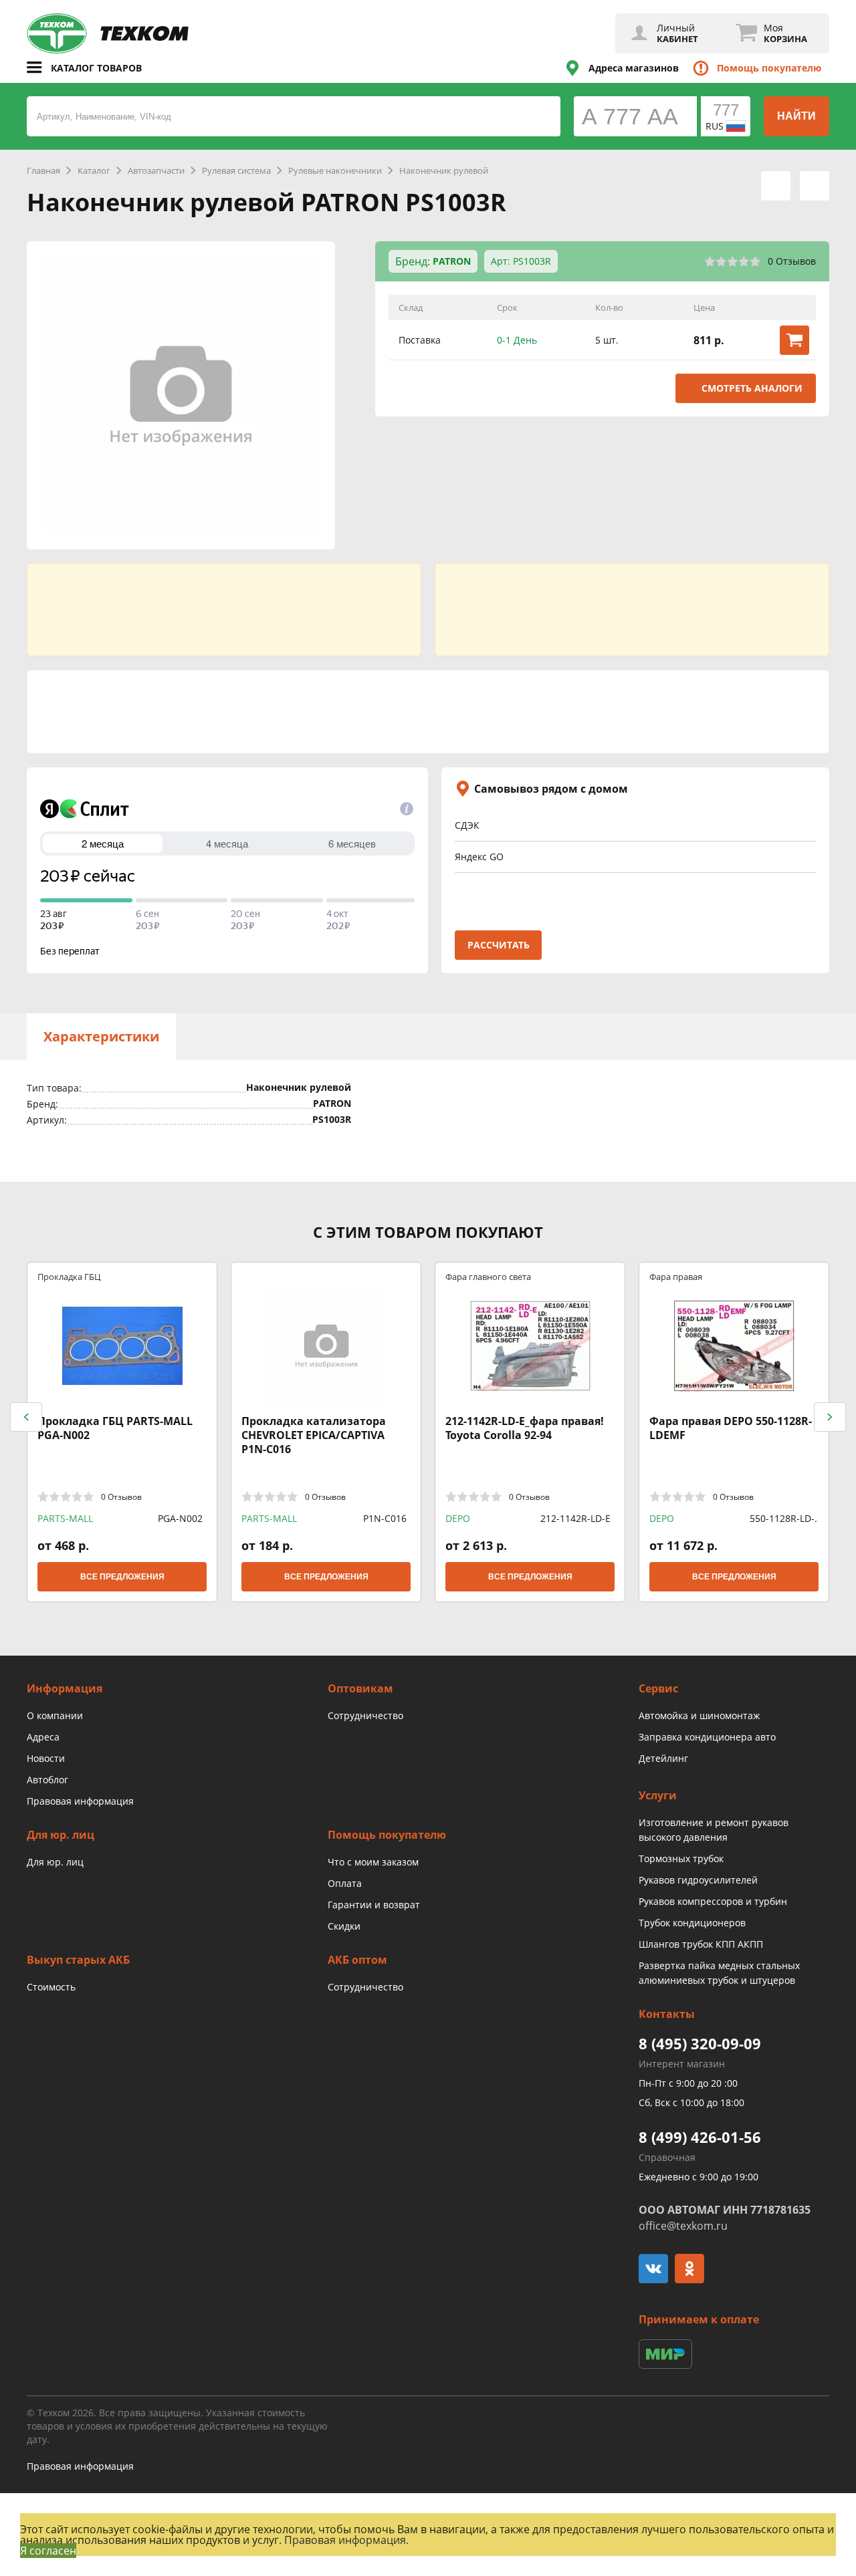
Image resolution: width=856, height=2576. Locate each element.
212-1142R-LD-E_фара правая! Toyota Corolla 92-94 (525, 1428)
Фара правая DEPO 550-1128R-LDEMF (731, 1428)
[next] (830, 1417)
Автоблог (47, 1780)
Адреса (43, 1737)
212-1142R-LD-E (575, 1518)
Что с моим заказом (373, 1862)
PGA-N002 (180, 1518)
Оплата (345, 1883)
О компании (55, 1715)
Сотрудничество (365, 1715)
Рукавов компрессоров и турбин (713, 1901)
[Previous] (26, 1417)
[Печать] (776, 186)
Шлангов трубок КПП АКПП (701, 1944)
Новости (46, 1758)
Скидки (344, 1926)
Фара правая (676, 1276)
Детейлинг (663, 1758)
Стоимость (51, 1987)
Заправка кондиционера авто (707, 1737)
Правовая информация (80, 1801)
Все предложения (122, 1577)
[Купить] (794, 340)
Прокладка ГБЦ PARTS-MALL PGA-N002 (115, 1428)
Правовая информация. (346, 2540)
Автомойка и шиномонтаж (699, 1715)
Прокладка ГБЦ (69, 1276)
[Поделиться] (815, 186)
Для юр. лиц (55, 1862)
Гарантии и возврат (374, 1905)
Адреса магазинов (634, 68)
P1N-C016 (385, 1518)
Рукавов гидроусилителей (698, 1880)
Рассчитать (499, 945)
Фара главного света (488, 1276)
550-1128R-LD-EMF (782, 1519)
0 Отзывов (792, 261)
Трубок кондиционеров (692, 1923)
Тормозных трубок (681, 1858)
